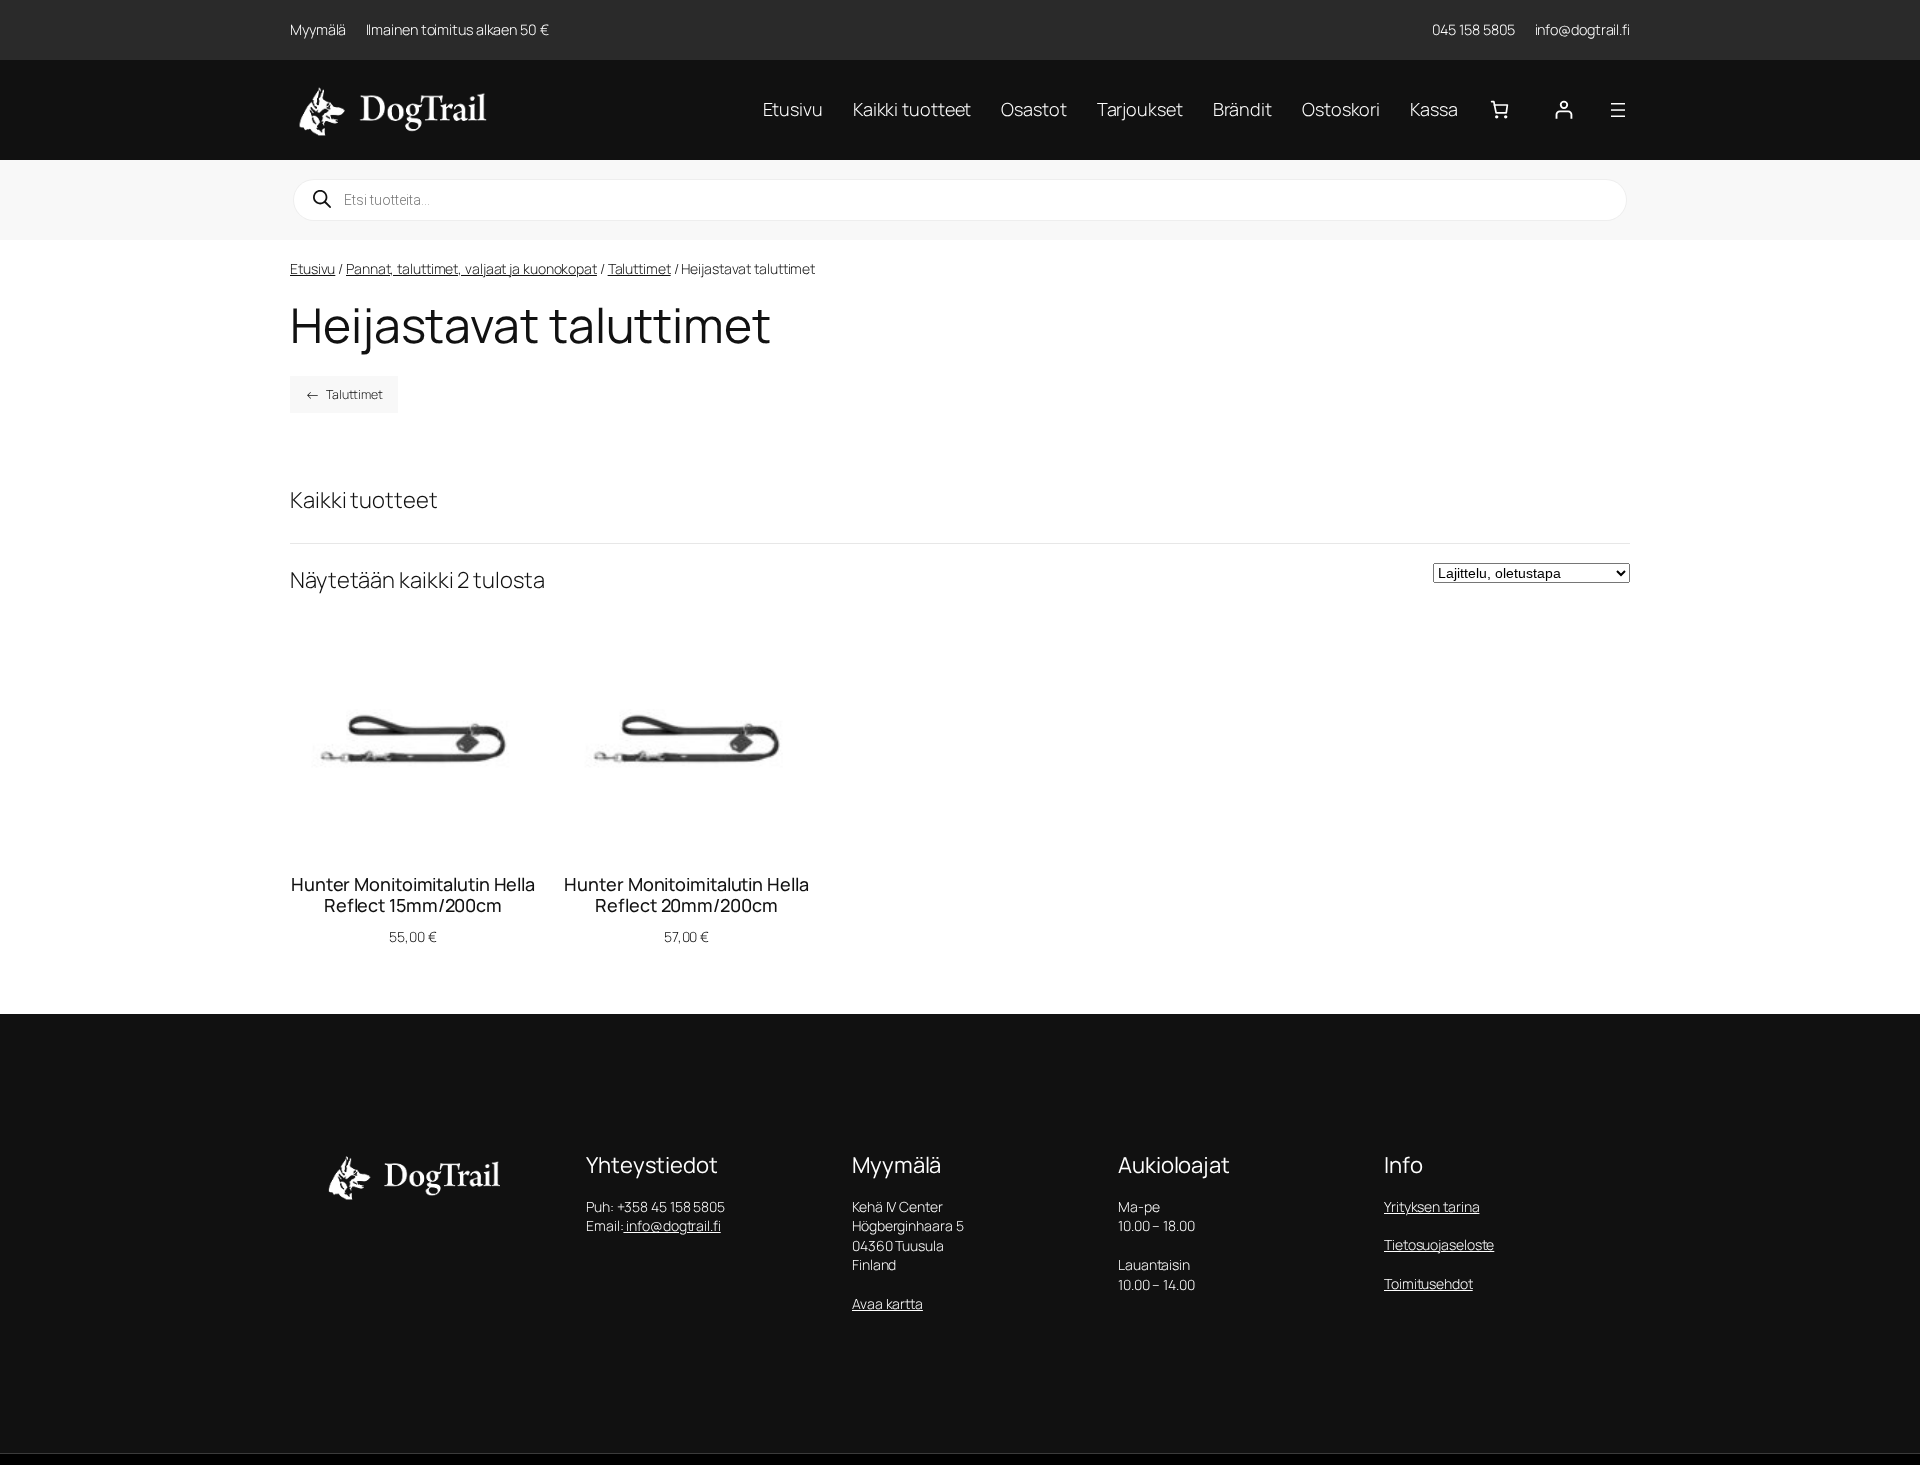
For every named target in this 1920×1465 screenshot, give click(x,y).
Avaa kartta (887, 1303)
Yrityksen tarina (1431, 1206)
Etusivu (312, 268)
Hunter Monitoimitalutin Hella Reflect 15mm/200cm (413, 894)
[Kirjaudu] (1563, 109)
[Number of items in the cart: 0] (1499, 109)
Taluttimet (639, 268)
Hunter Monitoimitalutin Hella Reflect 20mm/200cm (686, 894)
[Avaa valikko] (1618, 110)
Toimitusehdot (1428, 1283)
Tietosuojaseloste (1439, 1244)
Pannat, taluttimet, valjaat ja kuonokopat (471, 268)
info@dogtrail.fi (671, 1225)
